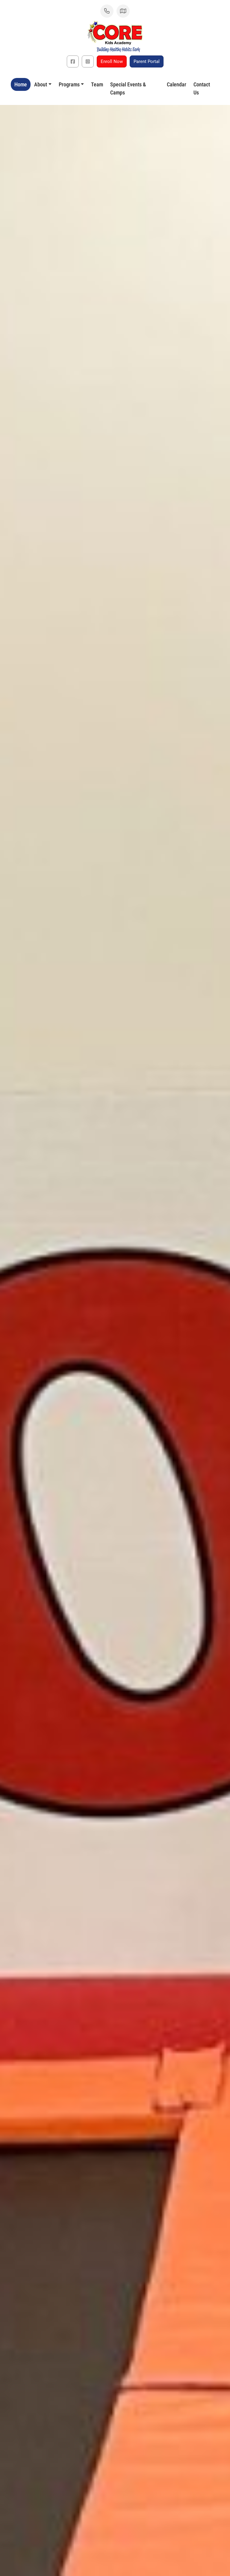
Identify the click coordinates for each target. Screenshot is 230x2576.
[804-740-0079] (107, 11)
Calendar (177, 84)
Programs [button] (69, 84)
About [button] (41, 84)
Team (97, 84)
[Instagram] (88, 61)
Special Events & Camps (128, 88)
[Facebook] (73, 61)
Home (21, 84)
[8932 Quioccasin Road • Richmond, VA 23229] (123, 11)
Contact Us (202, 88)
